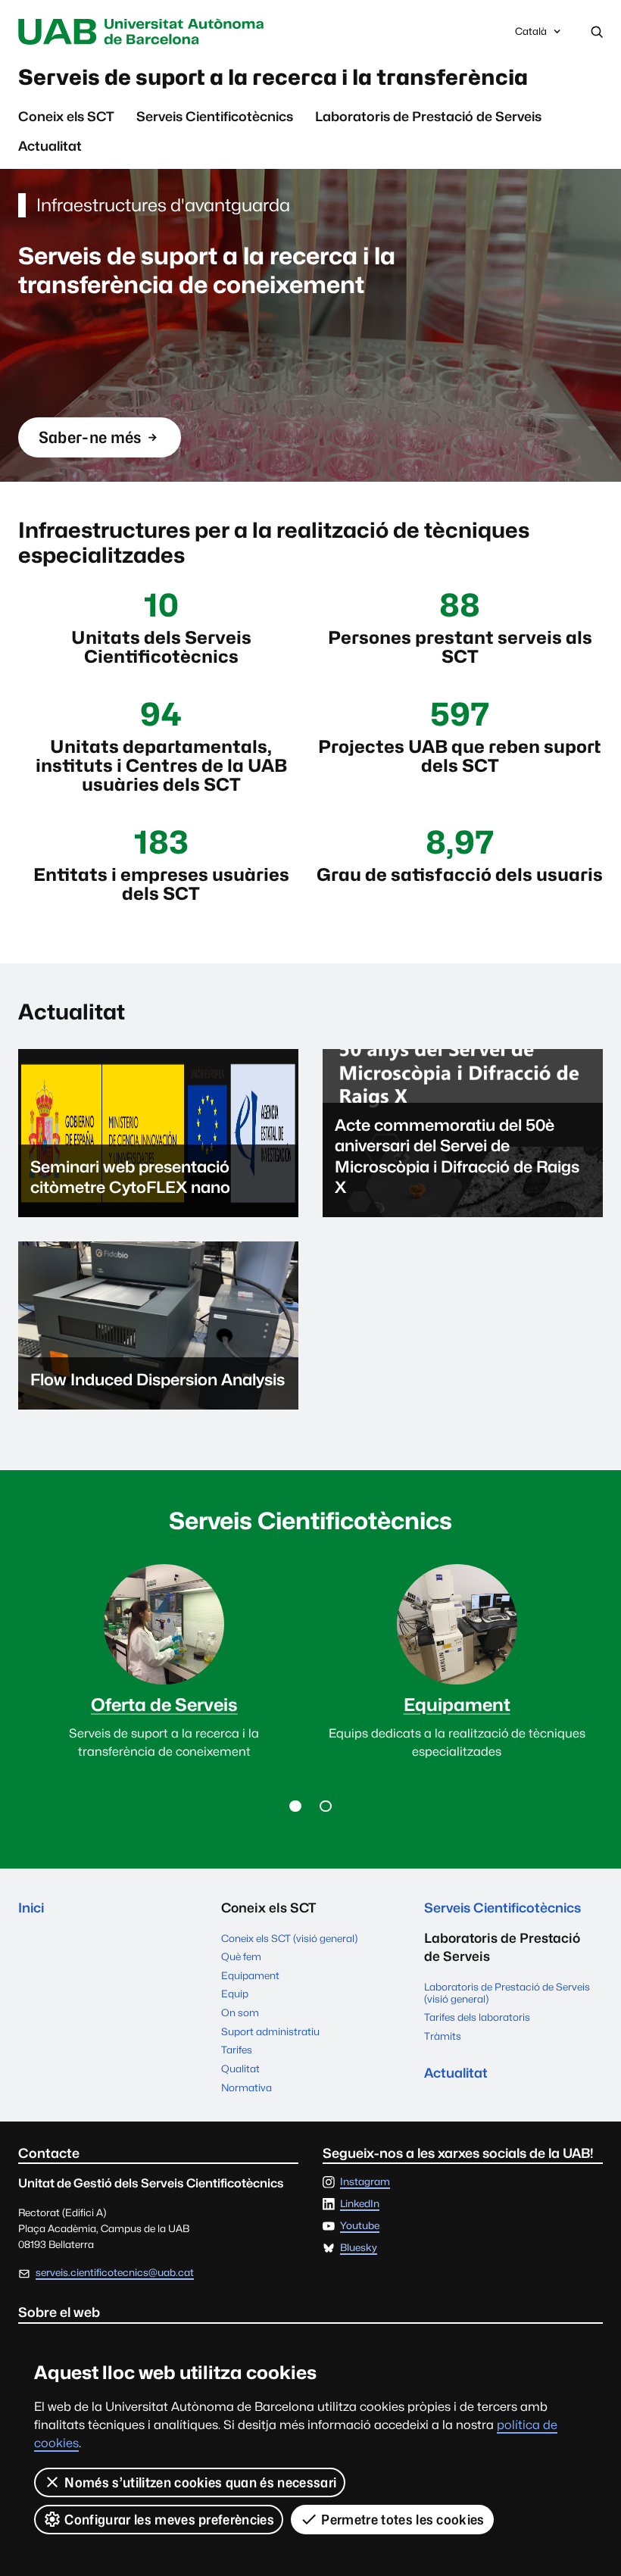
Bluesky (359, 2248)
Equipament (250, 1975)
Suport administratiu (270, 2031)
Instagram (365, 2182)
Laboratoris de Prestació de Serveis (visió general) (507, 1993)
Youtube (360, 2226)
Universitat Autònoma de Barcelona (145, 32)
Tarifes (237, 2050)
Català (531, 35)
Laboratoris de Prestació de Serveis (428, 116)
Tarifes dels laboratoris (477, 2017)
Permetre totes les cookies (403, 2520)
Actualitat (50, 146)
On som (240, 2012)
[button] (295, 1806)
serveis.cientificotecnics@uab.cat (115, 2272)
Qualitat (240, 2069)
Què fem (241, 1956)
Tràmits (443, 2036)
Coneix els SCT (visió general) (289, 1938)
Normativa (247, 2087)
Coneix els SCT (66, 116)
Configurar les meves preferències (169, 2520)
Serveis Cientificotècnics (215, 116)
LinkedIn (360, 2204)
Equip (235, 1994)
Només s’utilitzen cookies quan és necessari (200, 2482)
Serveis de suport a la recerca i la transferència (273, 77)
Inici (31, 1908)
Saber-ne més (90, 443)
